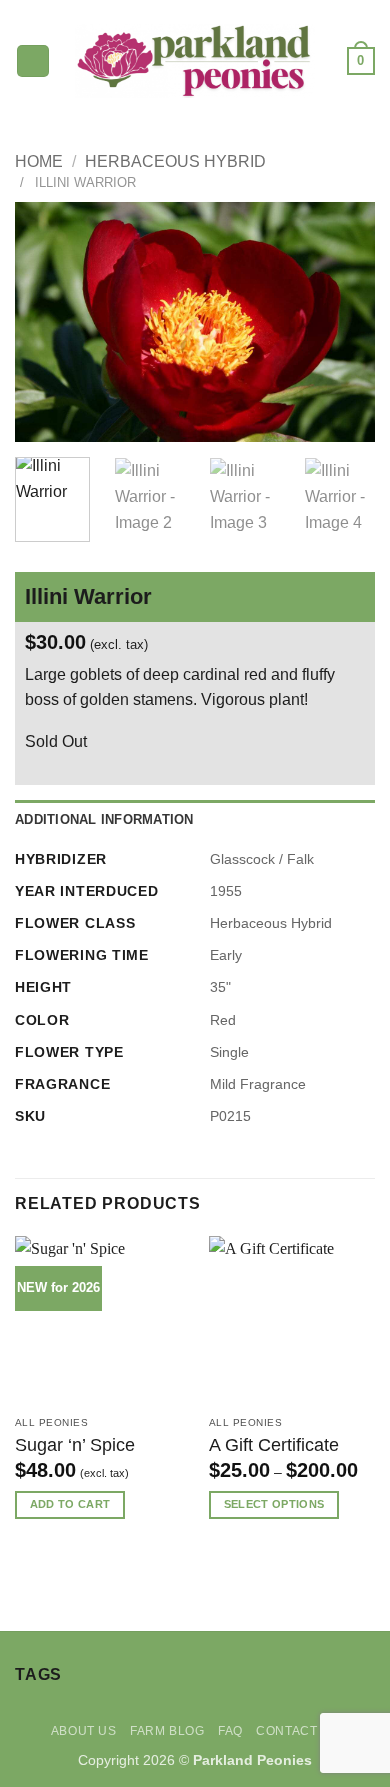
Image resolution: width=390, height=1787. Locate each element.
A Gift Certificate (274, 1445)
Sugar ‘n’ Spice (75, 1445)
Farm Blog (167, 1731)
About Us (84, 1731)
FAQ (230, 1731)
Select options (274, 1504)
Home (39, 161)
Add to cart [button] (70, 1504)
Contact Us (297, 1731)
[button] (33, 61)
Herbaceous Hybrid (175, 161)
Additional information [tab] (104, 819)
